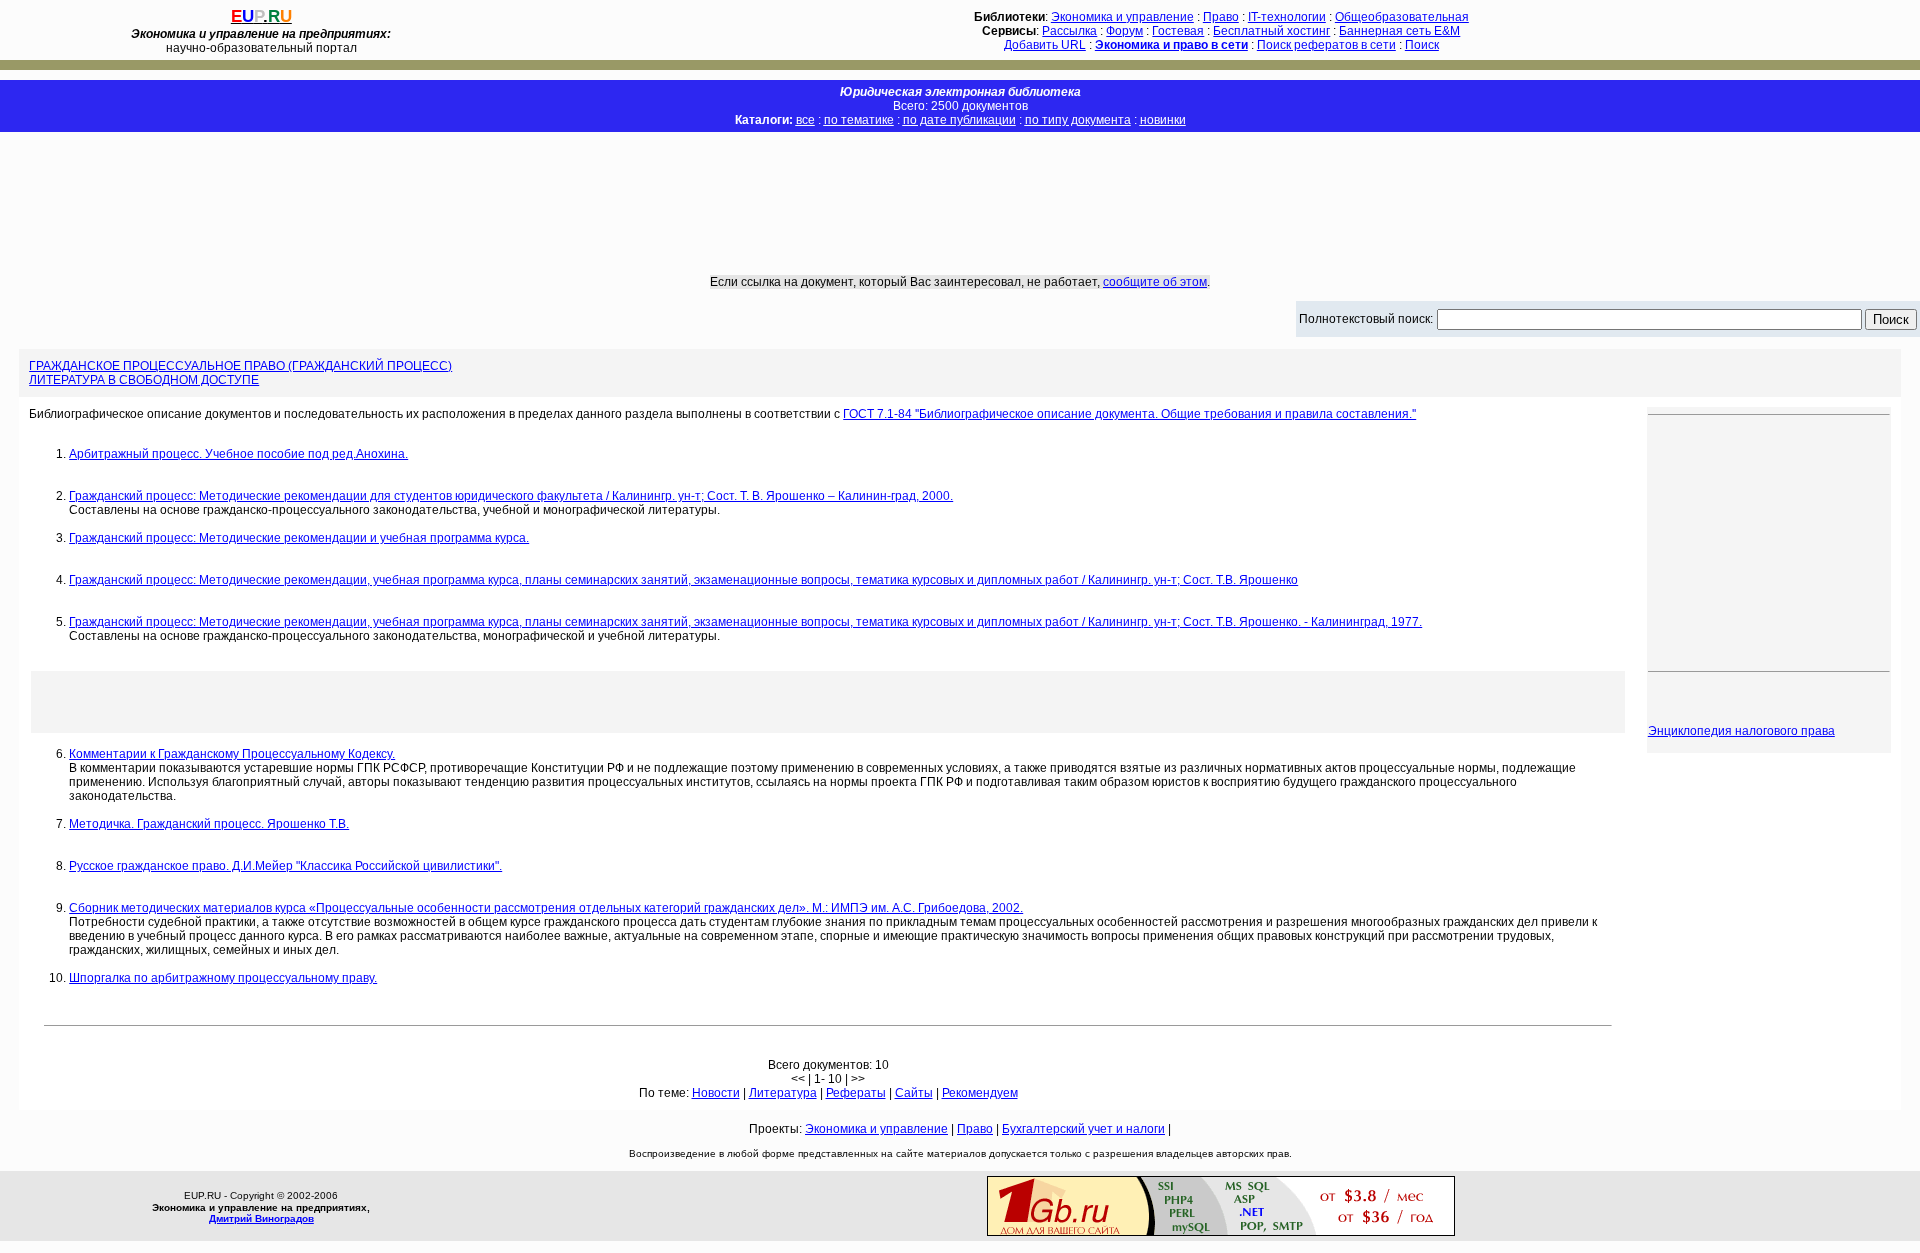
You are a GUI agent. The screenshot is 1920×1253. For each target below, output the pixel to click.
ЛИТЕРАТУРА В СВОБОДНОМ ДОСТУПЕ (144, 380)
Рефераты (856, 1093)
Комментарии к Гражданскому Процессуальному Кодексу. (232, 754)
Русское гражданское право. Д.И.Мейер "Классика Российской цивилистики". (285, 866)
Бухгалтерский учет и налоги (1083, 1129)
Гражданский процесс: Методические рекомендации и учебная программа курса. (299, 538)
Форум (1124, 31)
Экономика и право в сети (1171, 45)
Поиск (1422, 45)
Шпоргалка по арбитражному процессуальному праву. (223, 978)
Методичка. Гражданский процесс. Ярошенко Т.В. (209, 824)
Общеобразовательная (1402, 17)
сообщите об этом (1155, 282)
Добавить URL (1045, 45)
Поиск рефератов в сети (1326, 45)
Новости (716, 1093)
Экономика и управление (1122, 17)
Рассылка (1069, 31)
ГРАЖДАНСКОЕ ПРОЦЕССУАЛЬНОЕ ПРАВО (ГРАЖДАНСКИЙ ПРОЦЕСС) (240, 366)
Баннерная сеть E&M (1399, 31)
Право (1221, 17)
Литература (783, 1093)
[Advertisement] (960, 189)
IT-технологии (1287, 17)
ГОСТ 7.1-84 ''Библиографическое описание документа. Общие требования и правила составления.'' (1129, 414)
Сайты (914, 1093)
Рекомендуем (980, 1093)
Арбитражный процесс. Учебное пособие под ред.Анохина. (238, 454)
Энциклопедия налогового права (1741, 731)
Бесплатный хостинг (1271, 31)
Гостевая (1178, 31)
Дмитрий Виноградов (261, 1218)
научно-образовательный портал (261, 41)
